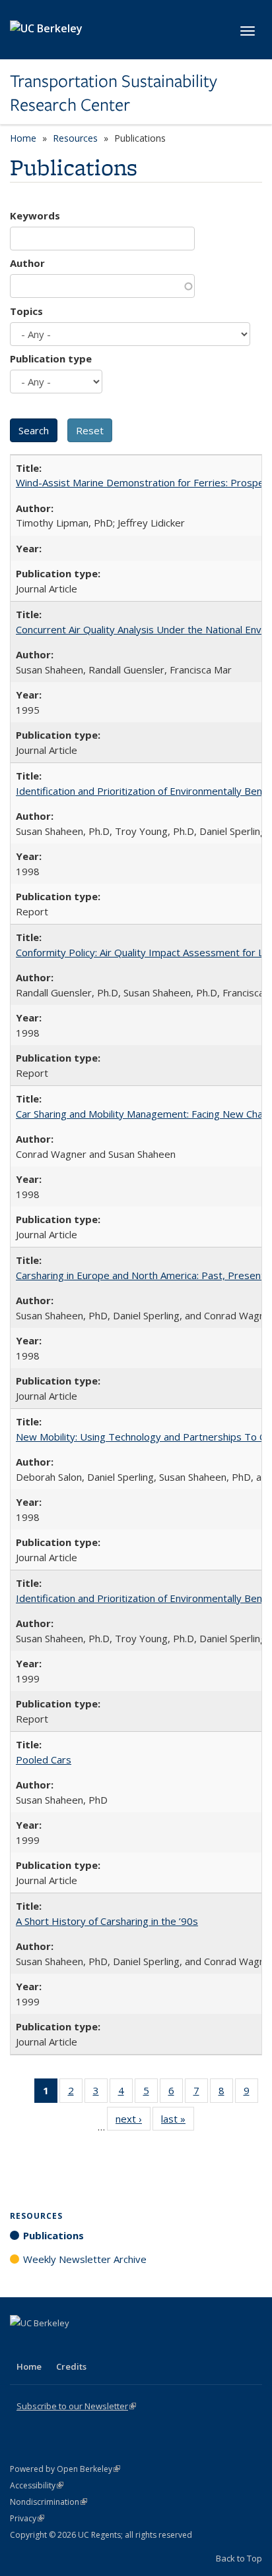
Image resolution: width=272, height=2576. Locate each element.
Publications (53, 2235)
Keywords (35, 215)
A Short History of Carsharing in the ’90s (107, 1921)
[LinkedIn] (48, 2345)
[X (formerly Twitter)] (22, 2345)
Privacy (27, 2518)
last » (178, 2122)
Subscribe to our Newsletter (76, 2406)
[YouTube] (73, 2345)
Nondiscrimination (49, 2502)
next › (133, 2122)
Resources (75, 138)
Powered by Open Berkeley (65, 2469)
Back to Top (239, 2558)
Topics (26, 311)
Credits (71, 2366)
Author (27, 263)
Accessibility (37, 2485)
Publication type (51, 358)
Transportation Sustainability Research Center (114, 93)
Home (23, 138)
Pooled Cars (44, 1760)
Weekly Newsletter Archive (85, 2259)
